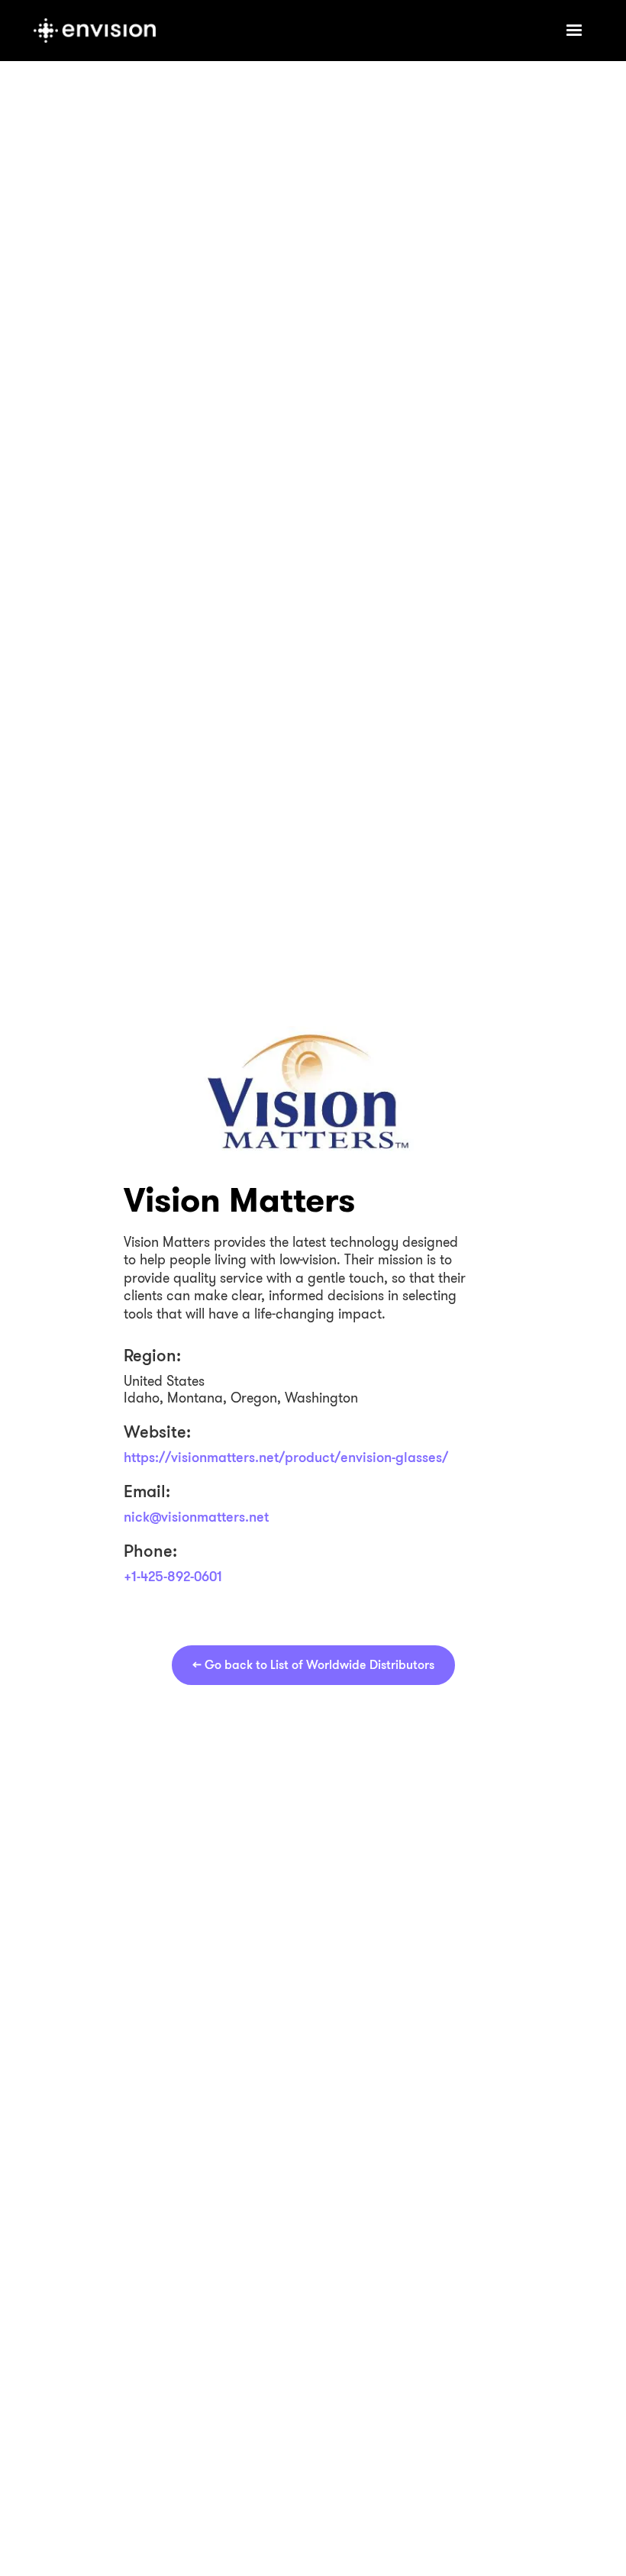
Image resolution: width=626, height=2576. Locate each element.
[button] (574, 31)
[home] (287, 31)
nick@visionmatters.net (196, 1516)
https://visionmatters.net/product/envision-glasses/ (286, 1457)
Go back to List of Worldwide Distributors (313, 1665)
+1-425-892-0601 (173, 1576)
